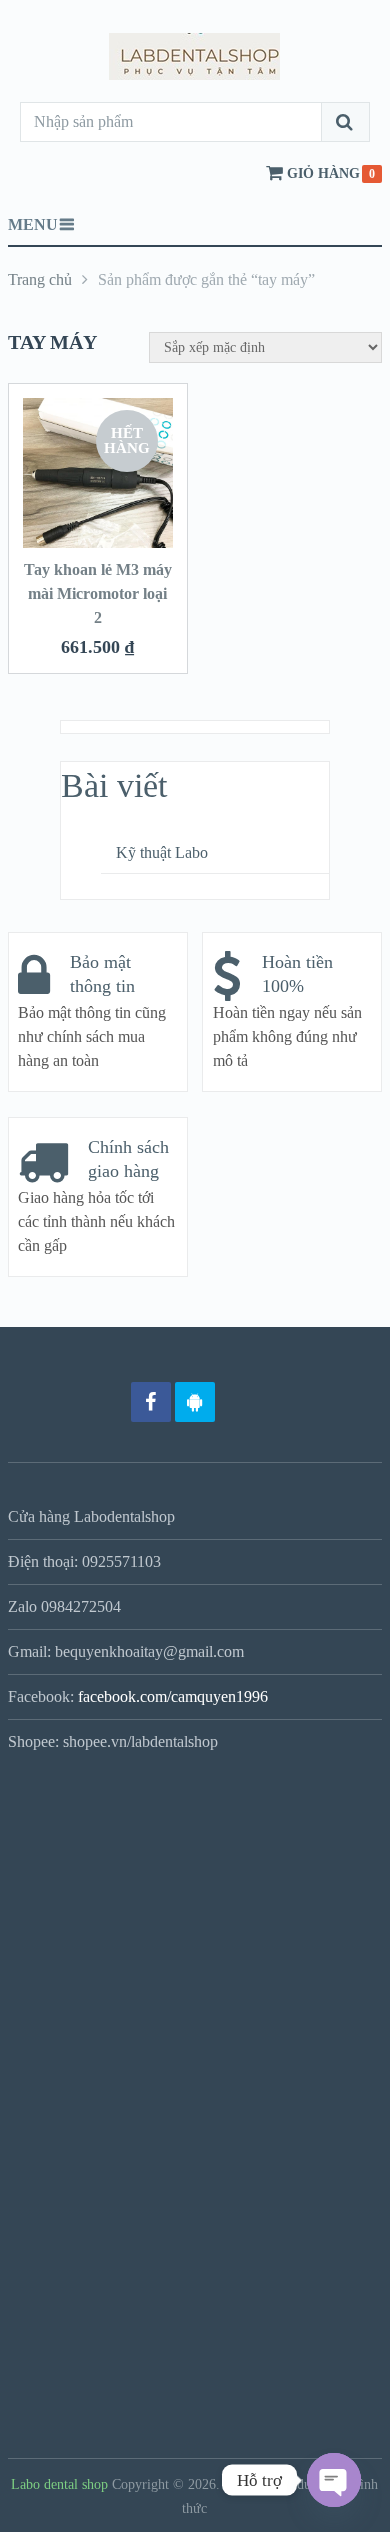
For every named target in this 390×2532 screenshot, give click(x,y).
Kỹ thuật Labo (162, 852)
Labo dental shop (59, 2484)
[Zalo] (195, 1402)
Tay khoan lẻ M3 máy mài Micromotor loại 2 (98, 593)
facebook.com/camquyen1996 (173, 1696)
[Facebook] (151, 1402)
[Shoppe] (239, 1402)
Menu (33, 224)
